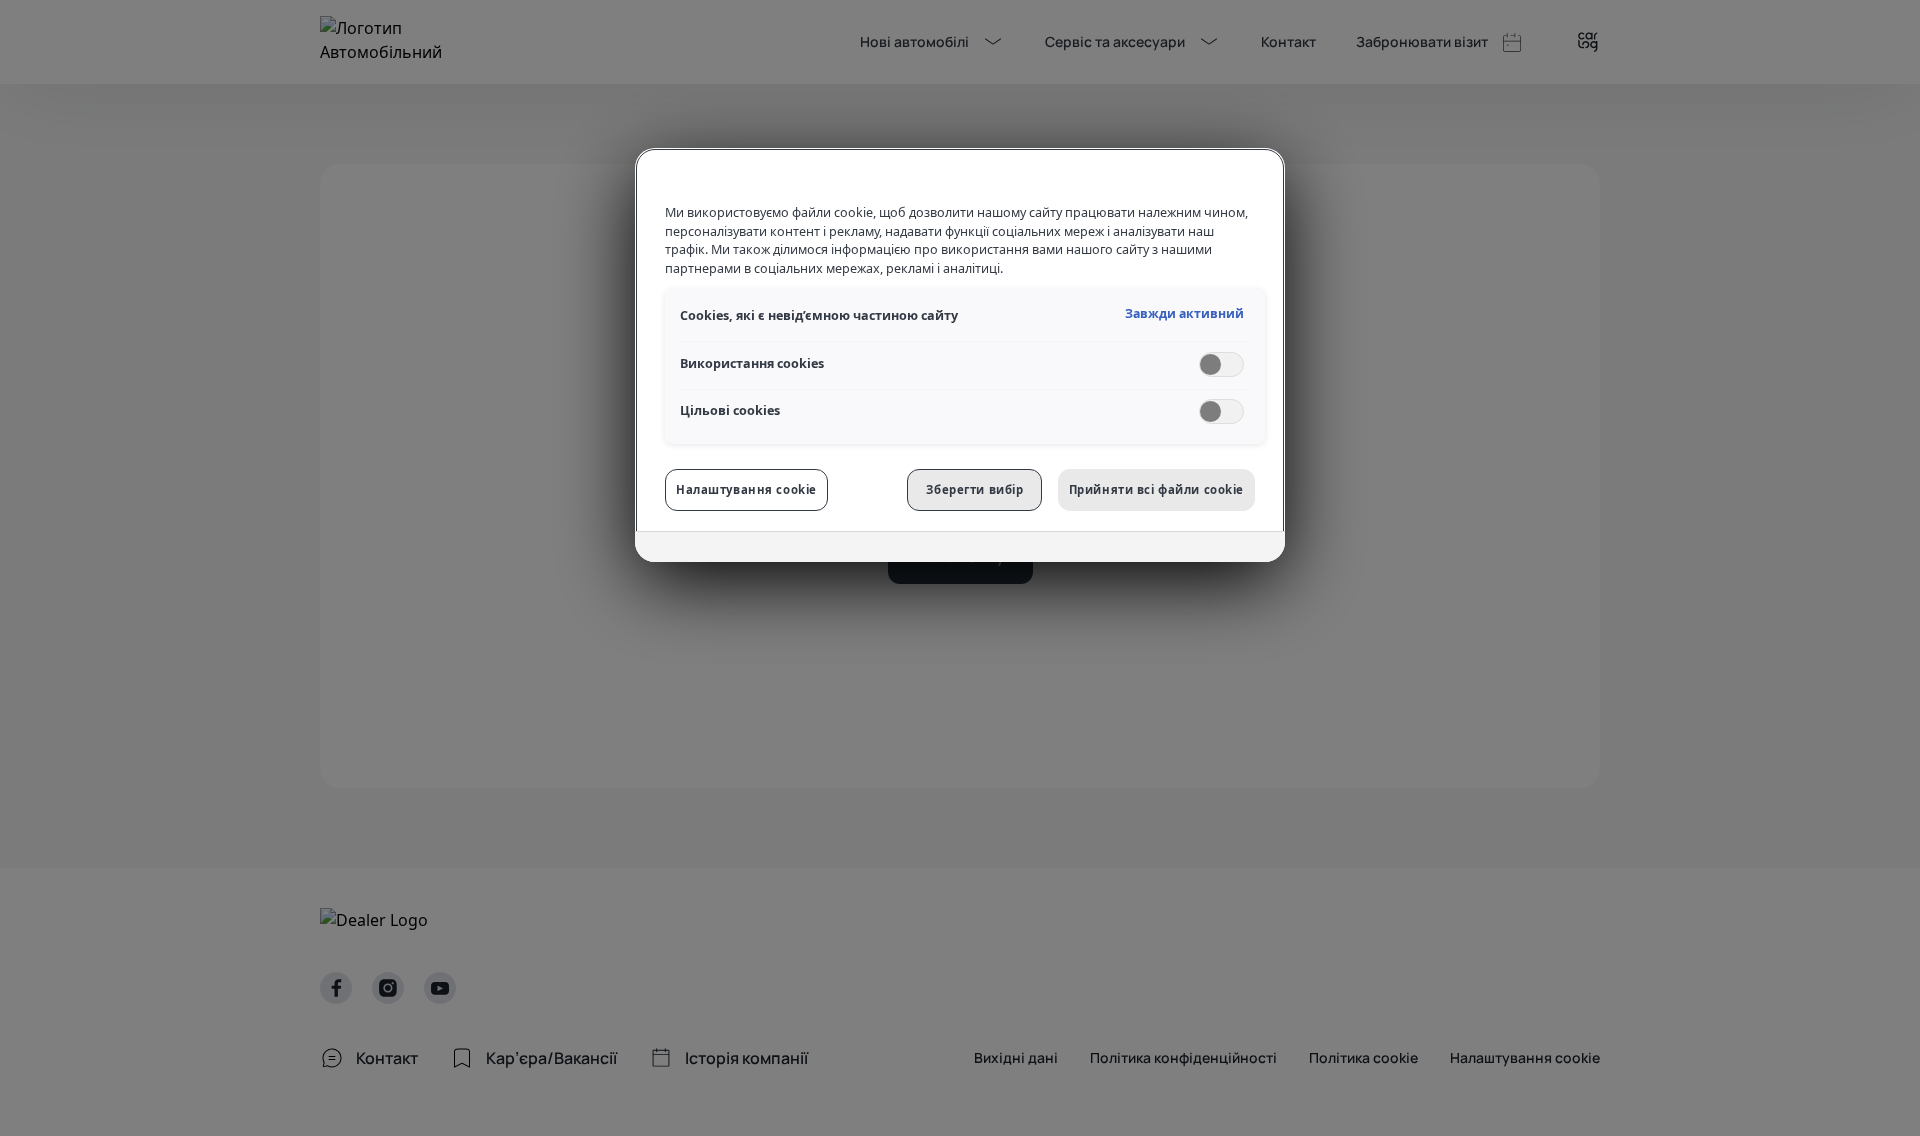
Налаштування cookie (746, 489)
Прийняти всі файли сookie (1156, 489)
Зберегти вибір (974, 489)
